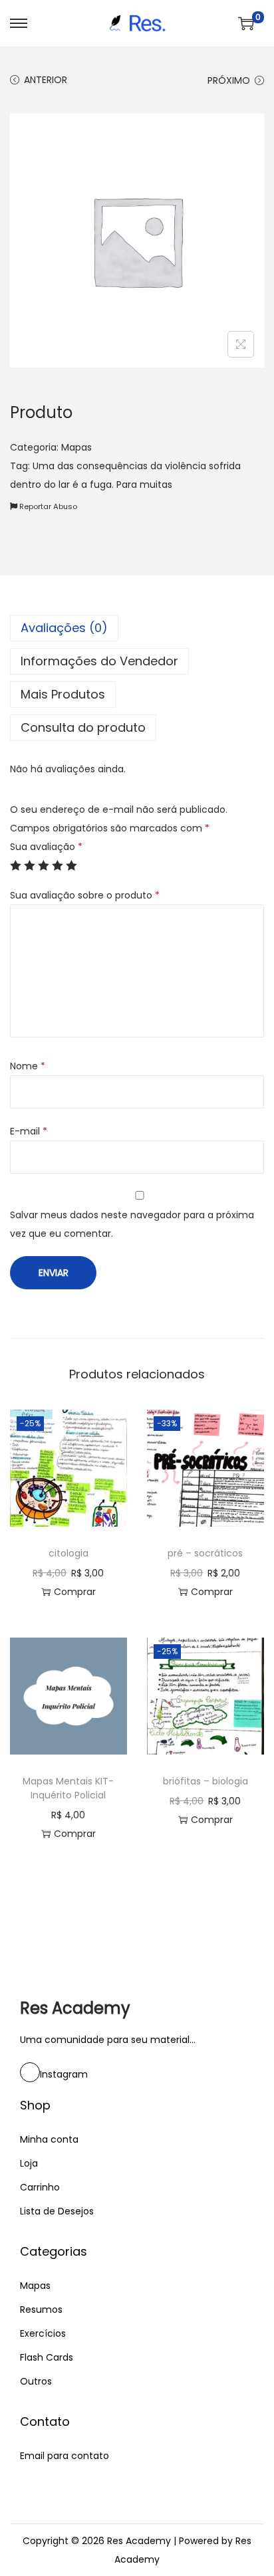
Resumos (41, 2309)
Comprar (75, 1592)
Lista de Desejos (57, 2211)
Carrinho (40, 2187)
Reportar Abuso (47, 506)
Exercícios (43, 2333)
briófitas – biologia (205, 1781)
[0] (246, 23)
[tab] (137, 628)
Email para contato (65, 2456)
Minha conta (49, 2139)
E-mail (29, 1131)
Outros (36, 2381)
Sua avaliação (46, 847)
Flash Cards (47, 2357)
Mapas (76, 447)
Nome (28, 1066)
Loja (29, 2163)
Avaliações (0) (64, 628)
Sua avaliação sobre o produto (85, 895)
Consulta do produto (83, 727)
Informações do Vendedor (99, 661)
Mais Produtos (63, 694)
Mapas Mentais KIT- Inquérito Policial (68, 1788)
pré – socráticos (205, 1553)
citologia (68, 1553)
